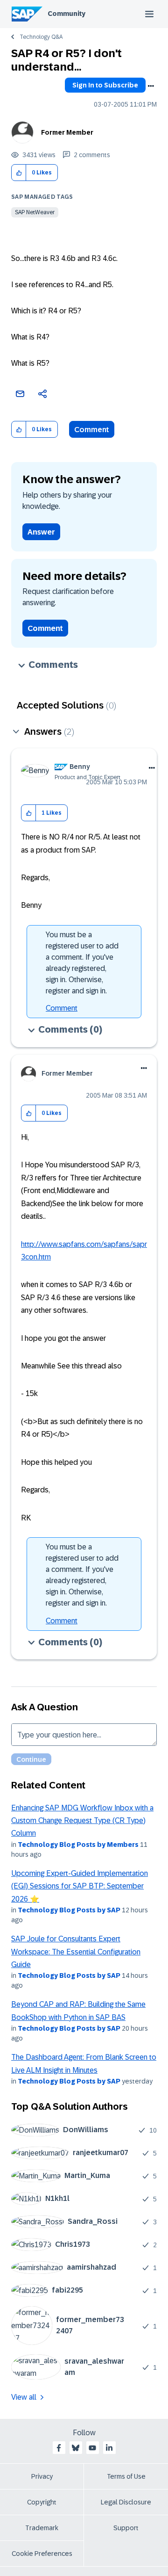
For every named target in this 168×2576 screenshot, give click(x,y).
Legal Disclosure (126, 2502)
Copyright (42, 2502)
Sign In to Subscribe (105, 85)
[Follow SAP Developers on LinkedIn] (109, 2448)
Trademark (42, 2528)
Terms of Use (126, 2476)
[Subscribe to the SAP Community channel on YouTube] (92, 2448)
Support (126, 2528)
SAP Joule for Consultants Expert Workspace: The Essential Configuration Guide (76, 1952)
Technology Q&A (41, 37)
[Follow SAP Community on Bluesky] (76, 2448)
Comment (92, 430)
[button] (19, 173)
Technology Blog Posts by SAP (69, 1910)
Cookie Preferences (42, 2554)
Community (66, 14)
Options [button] (151, 86)
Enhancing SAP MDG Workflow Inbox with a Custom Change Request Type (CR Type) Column (82, 1821)
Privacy (42, 2476)
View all (24, 2397)
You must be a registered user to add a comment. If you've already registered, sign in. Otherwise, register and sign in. (82, 963)
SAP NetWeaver (35, 212)
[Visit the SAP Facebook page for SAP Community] (59, 2448)
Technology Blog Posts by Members (78, 1845)
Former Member (67, 132)
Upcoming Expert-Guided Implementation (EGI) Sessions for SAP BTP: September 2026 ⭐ (80, 1886)
